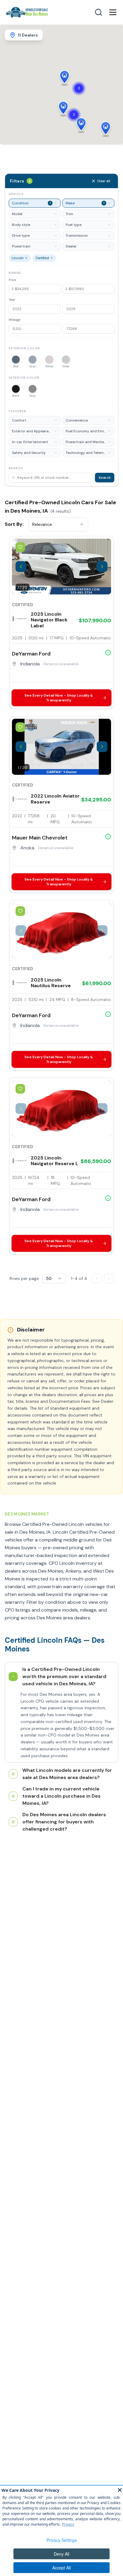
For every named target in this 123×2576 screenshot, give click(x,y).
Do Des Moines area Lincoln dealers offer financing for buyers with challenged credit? (64, 1822)
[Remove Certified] (52, 258)
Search (105, 478)
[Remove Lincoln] (26, 258)
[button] (63, 108)
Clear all (104, 181)
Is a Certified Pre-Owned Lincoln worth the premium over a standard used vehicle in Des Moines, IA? (64, 1676)
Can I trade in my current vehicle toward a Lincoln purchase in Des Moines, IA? (61, 1796)
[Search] (99, 12)
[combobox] (58, 524)
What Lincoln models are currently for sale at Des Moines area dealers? (67, 1774)
